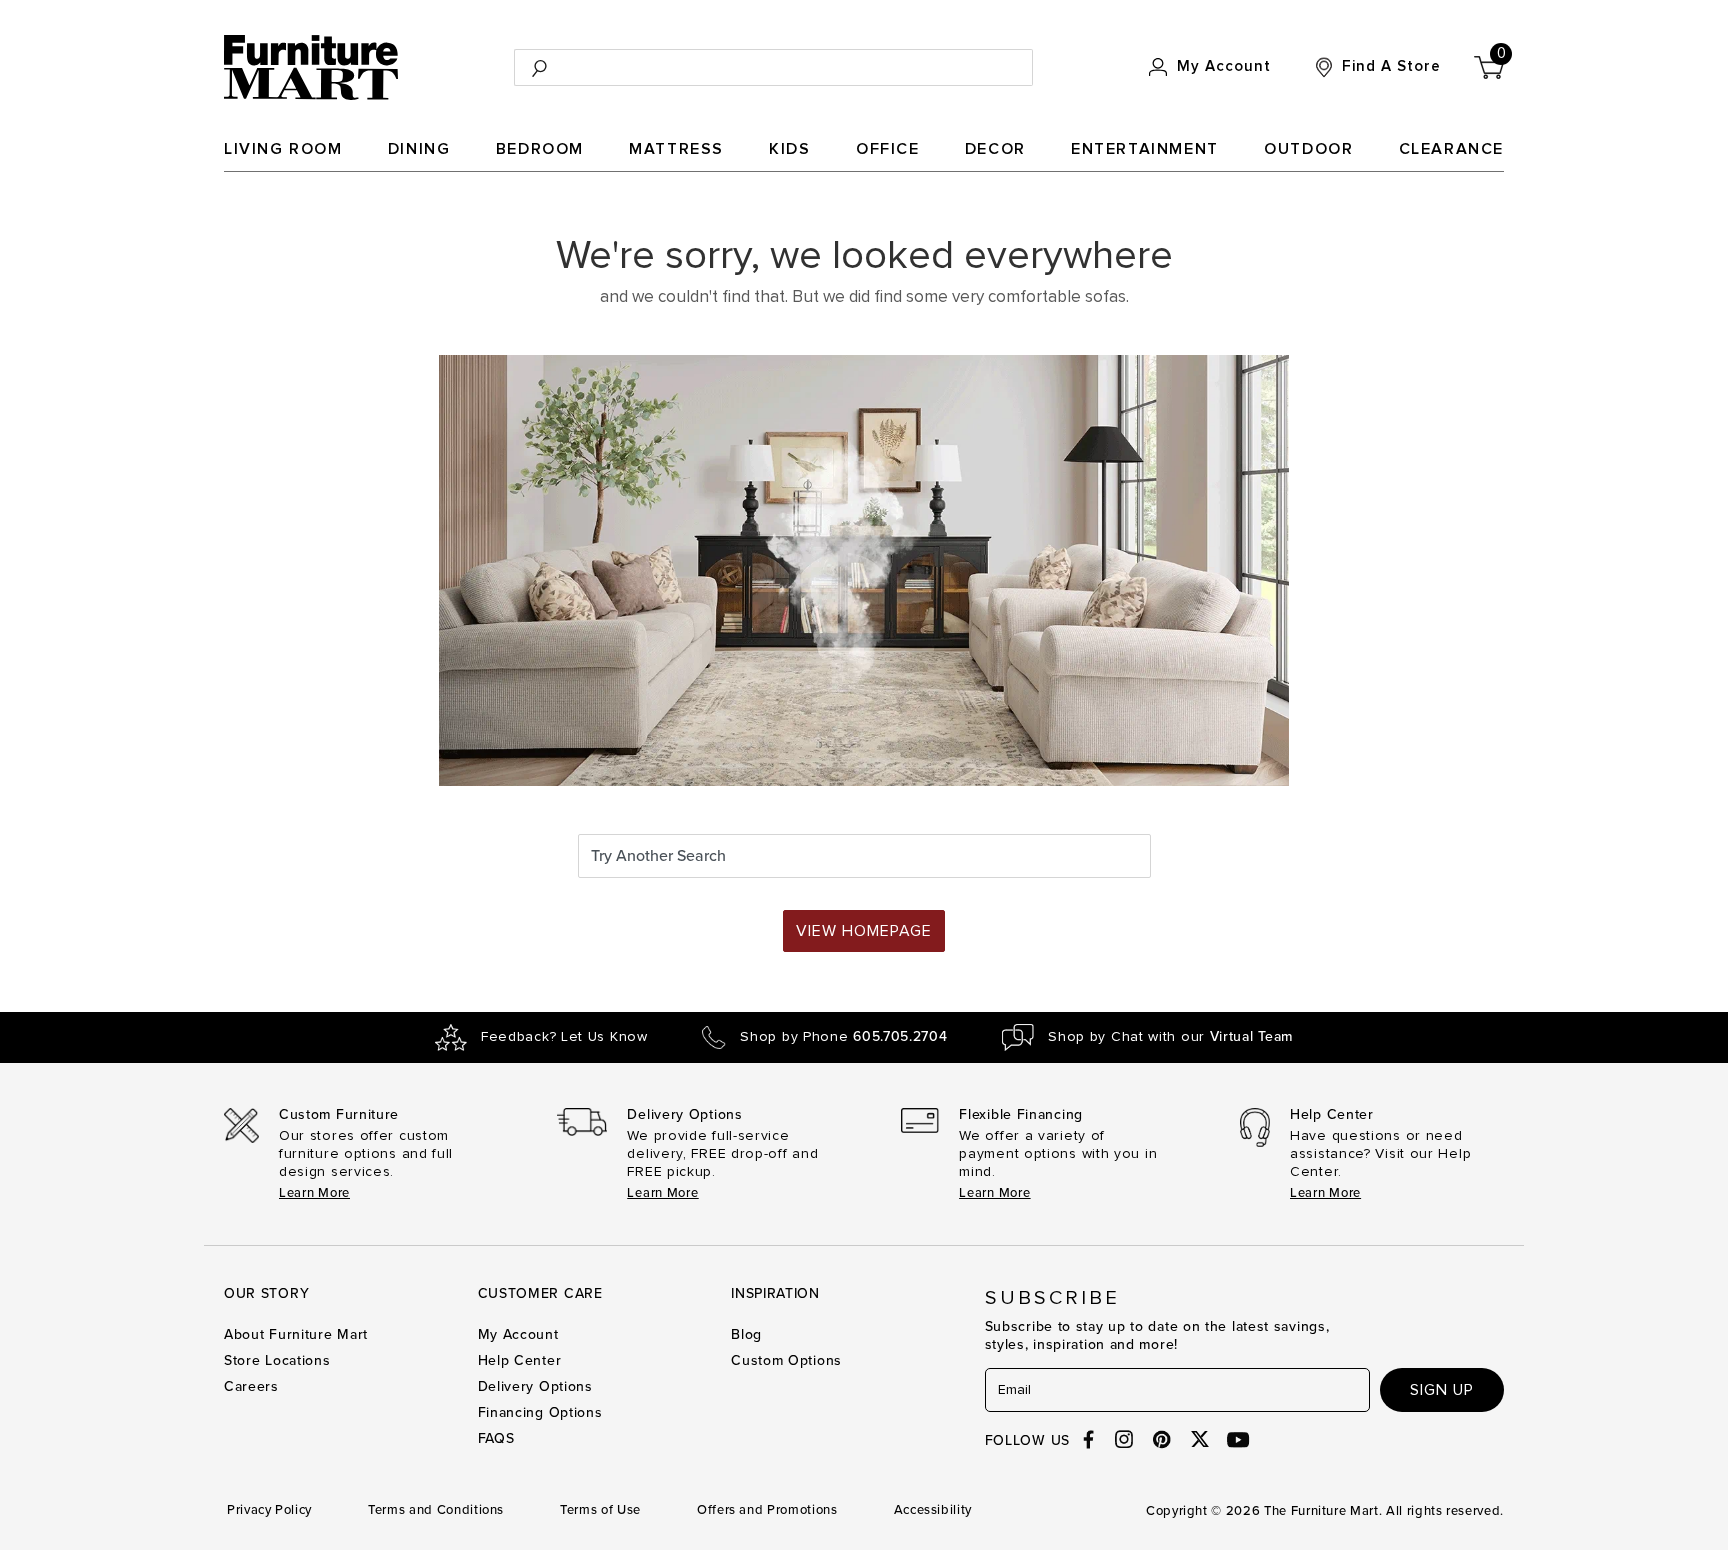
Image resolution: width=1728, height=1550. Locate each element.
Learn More (314, 1193)
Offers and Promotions (767, 1510)
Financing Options (540, 1412)
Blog (746, 1334)
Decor (995, 149)
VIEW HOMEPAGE (864, 931)
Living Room (283, 149)
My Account (518, 1334)
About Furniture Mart (296, 1334)
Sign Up (1442, 1390)
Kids (789, 149)
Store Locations (277, 1360)
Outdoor (1308, 149)
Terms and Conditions (436, 1510)
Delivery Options (535, 1386)
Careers (251, 1386)
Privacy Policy (269, 1510)
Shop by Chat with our (1170, 1037)
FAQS (496, 1438)
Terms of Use (600, 1510)
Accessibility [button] (933, 1510)
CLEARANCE (1451, 149)
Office (888, 149)
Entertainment (1145, 149)
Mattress (676, 149)
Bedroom (540, 149)
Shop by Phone (843, 1037)
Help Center (520, 1360)
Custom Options (786, 1360)
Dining (419, 149)
